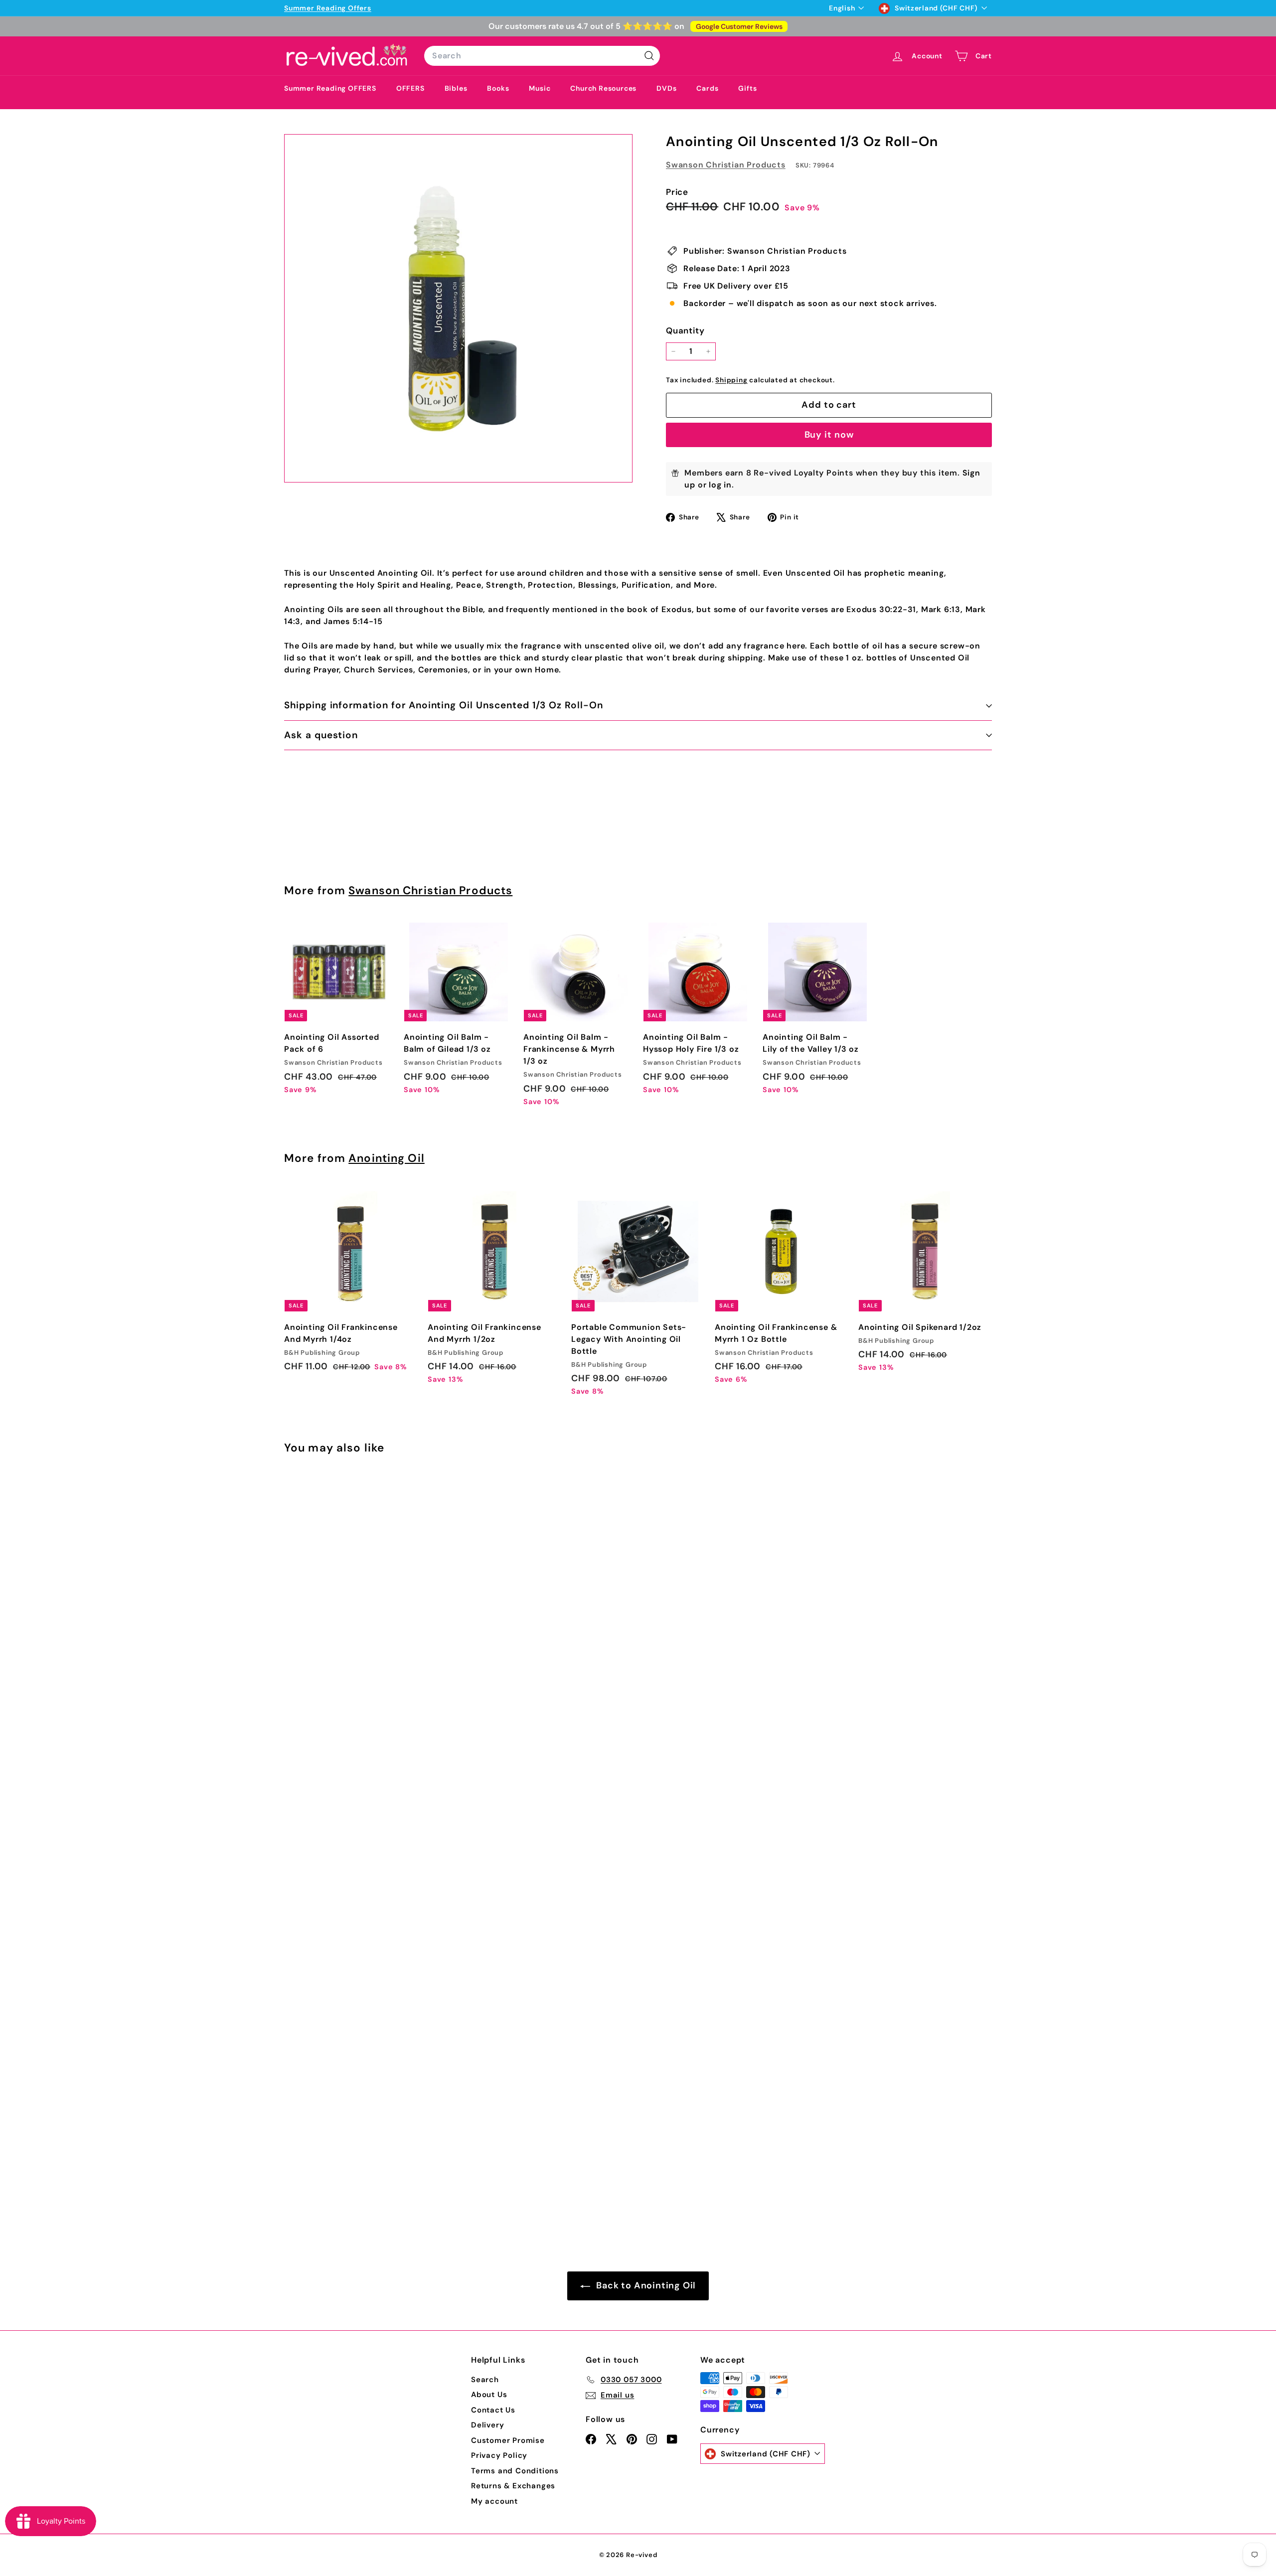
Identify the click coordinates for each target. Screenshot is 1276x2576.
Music (540, 88)
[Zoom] (458, 308)
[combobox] (542, 56)
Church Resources (603, 88)
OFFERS (410, 88)
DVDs (666, 88)
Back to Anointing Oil (645, 2285)
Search (485, 2380)
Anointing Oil (387, 1158)
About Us (489, 2395)
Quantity (685, 330)
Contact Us (493, 2410)
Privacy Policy (499, 2455)
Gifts (747, 88)
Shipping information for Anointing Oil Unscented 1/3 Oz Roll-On (444, 705)
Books (498, 88)
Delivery (487, 2425)
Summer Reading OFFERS (330, 88)
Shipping (731, 380)
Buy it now (829, 435)
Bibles (456, 88)
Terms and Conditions (515, 2471)
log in (720, 485)
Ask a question (321, 735)
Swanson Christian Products (726, 165)
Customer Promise (508, 2440)
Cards (707, 88)
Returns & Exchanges (513, 2486)
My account (494, 2501)
